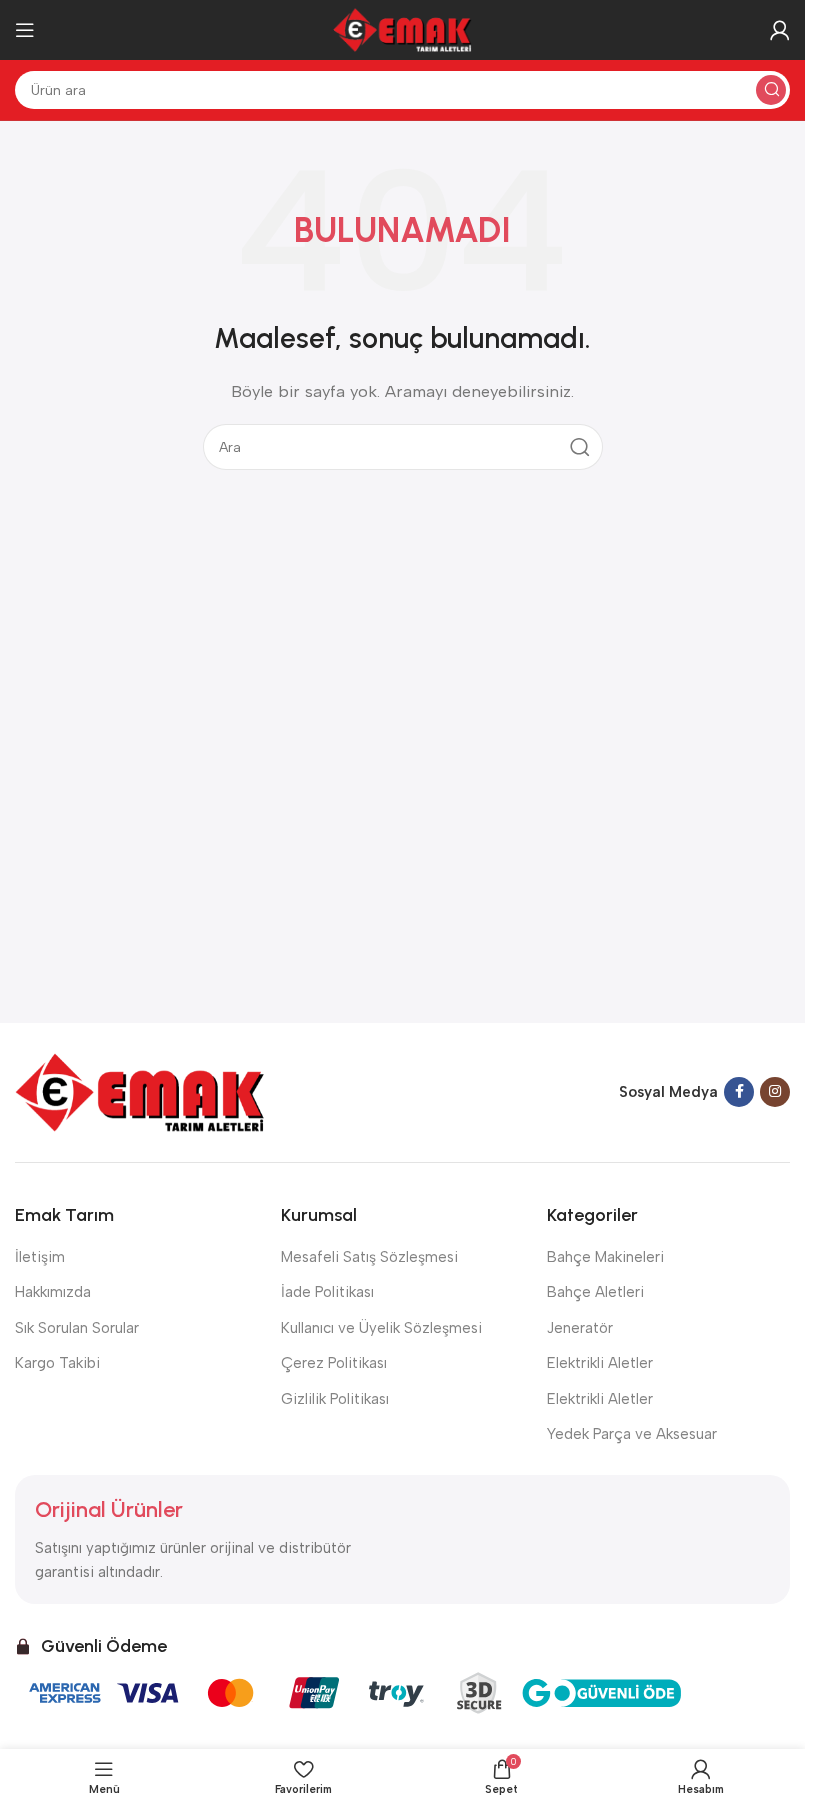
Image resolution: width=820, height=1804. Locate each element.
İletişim (40, 1257)
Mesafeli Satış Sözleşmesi (369, 1257)
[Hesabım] (780, 30)
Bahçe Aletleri (595, 1292)
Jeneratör (580, 1328)
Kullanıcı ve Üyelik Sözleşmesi (381, 1328)
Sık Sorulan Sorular (77, 1328)
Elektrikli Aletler (600, 1363)
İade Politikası (327, 1292)
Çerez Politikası (334, 1363)
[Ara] (771, 90)
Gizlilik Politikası (335, 1399)
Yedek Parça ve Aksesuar (632, 1434)
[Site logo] (403, 29)
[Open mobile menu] (25, 30)
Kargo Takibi (57, 1363)
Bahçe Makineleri (605, 1257)
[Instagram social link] (775, 1092)
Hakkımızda (53, 1292)
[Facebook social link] (739, 1092)
